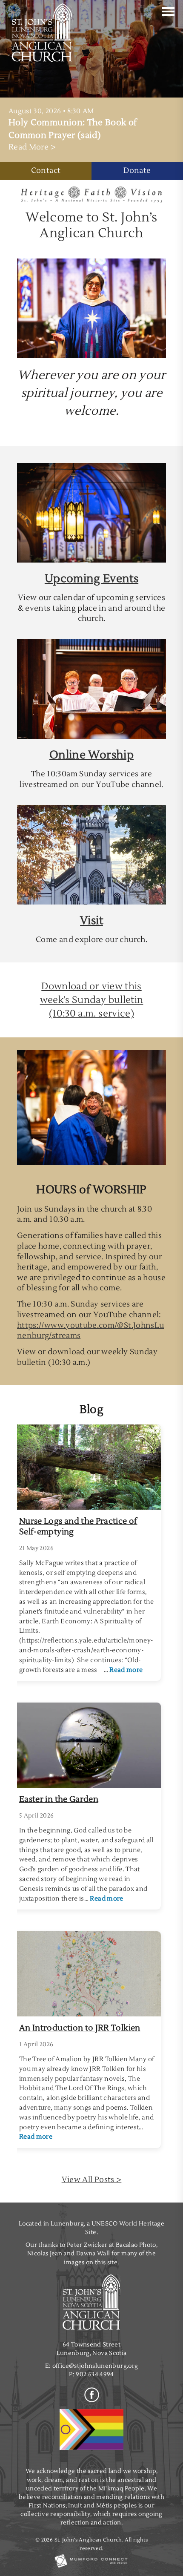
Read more (126, 1670)
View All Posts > (92, 2180)
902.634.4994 (95, 2374)
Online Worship (91, 755)
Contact (46, 171)
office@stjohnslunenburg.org (95, 2366)
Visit (91, 921)
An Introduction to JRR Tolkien (80, 2028)
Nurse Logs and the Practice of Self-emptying (78, 1526)
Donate (137, 171)
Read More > (32, 147)
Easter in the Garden (59, 1799)
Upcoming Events (91, 579)
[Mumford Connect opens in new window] (91, 2567)
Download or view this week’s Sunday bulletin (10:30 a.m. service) (92, 1000)
